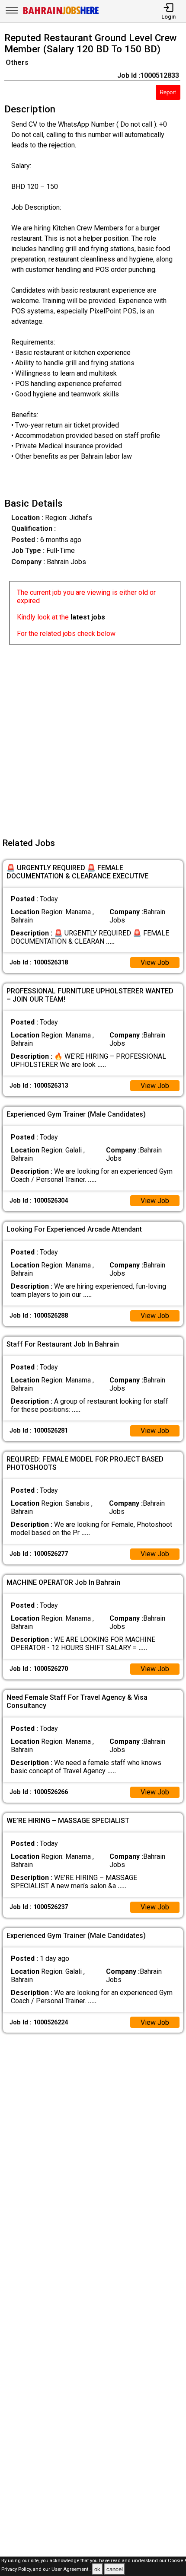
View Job (155, 962)
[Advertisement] (93, 738)
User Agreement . (71, 2570)
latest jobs (88, 617)
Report (168, 92)
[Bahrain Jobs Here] (61, 14)
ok (97, 2569)
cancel (115, 2569)
